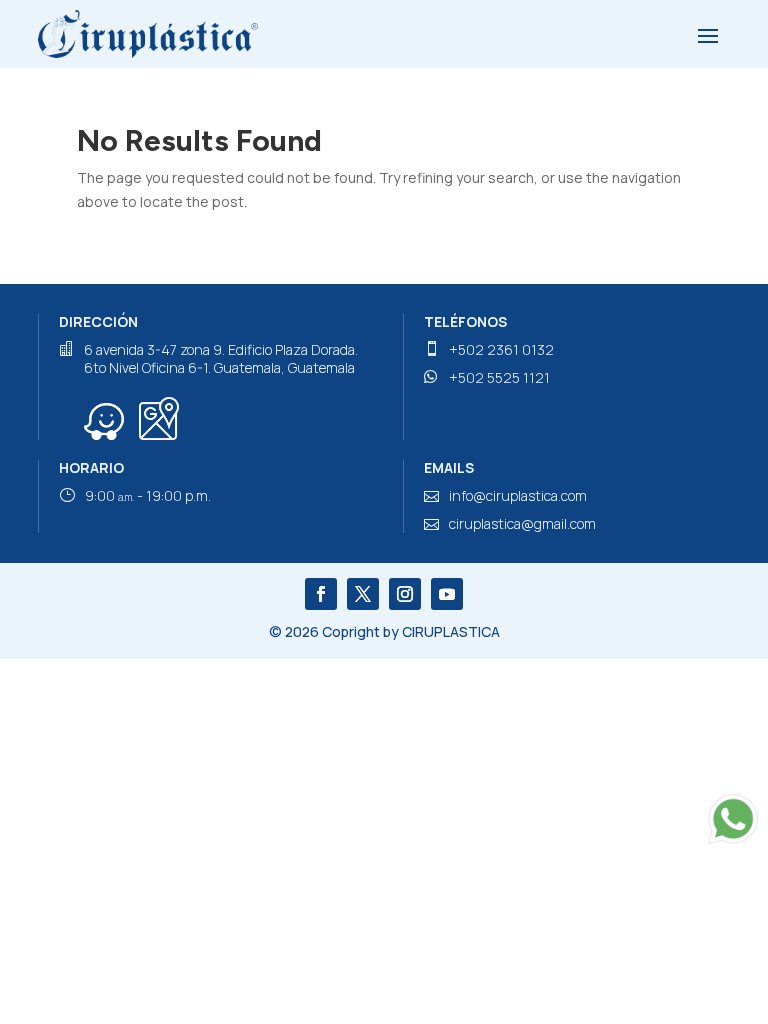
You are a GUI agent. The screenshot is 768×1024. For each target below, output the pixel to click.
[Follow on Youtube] (447, 594)
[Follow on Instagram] (405, 594)
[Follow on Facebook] (321, 594)
